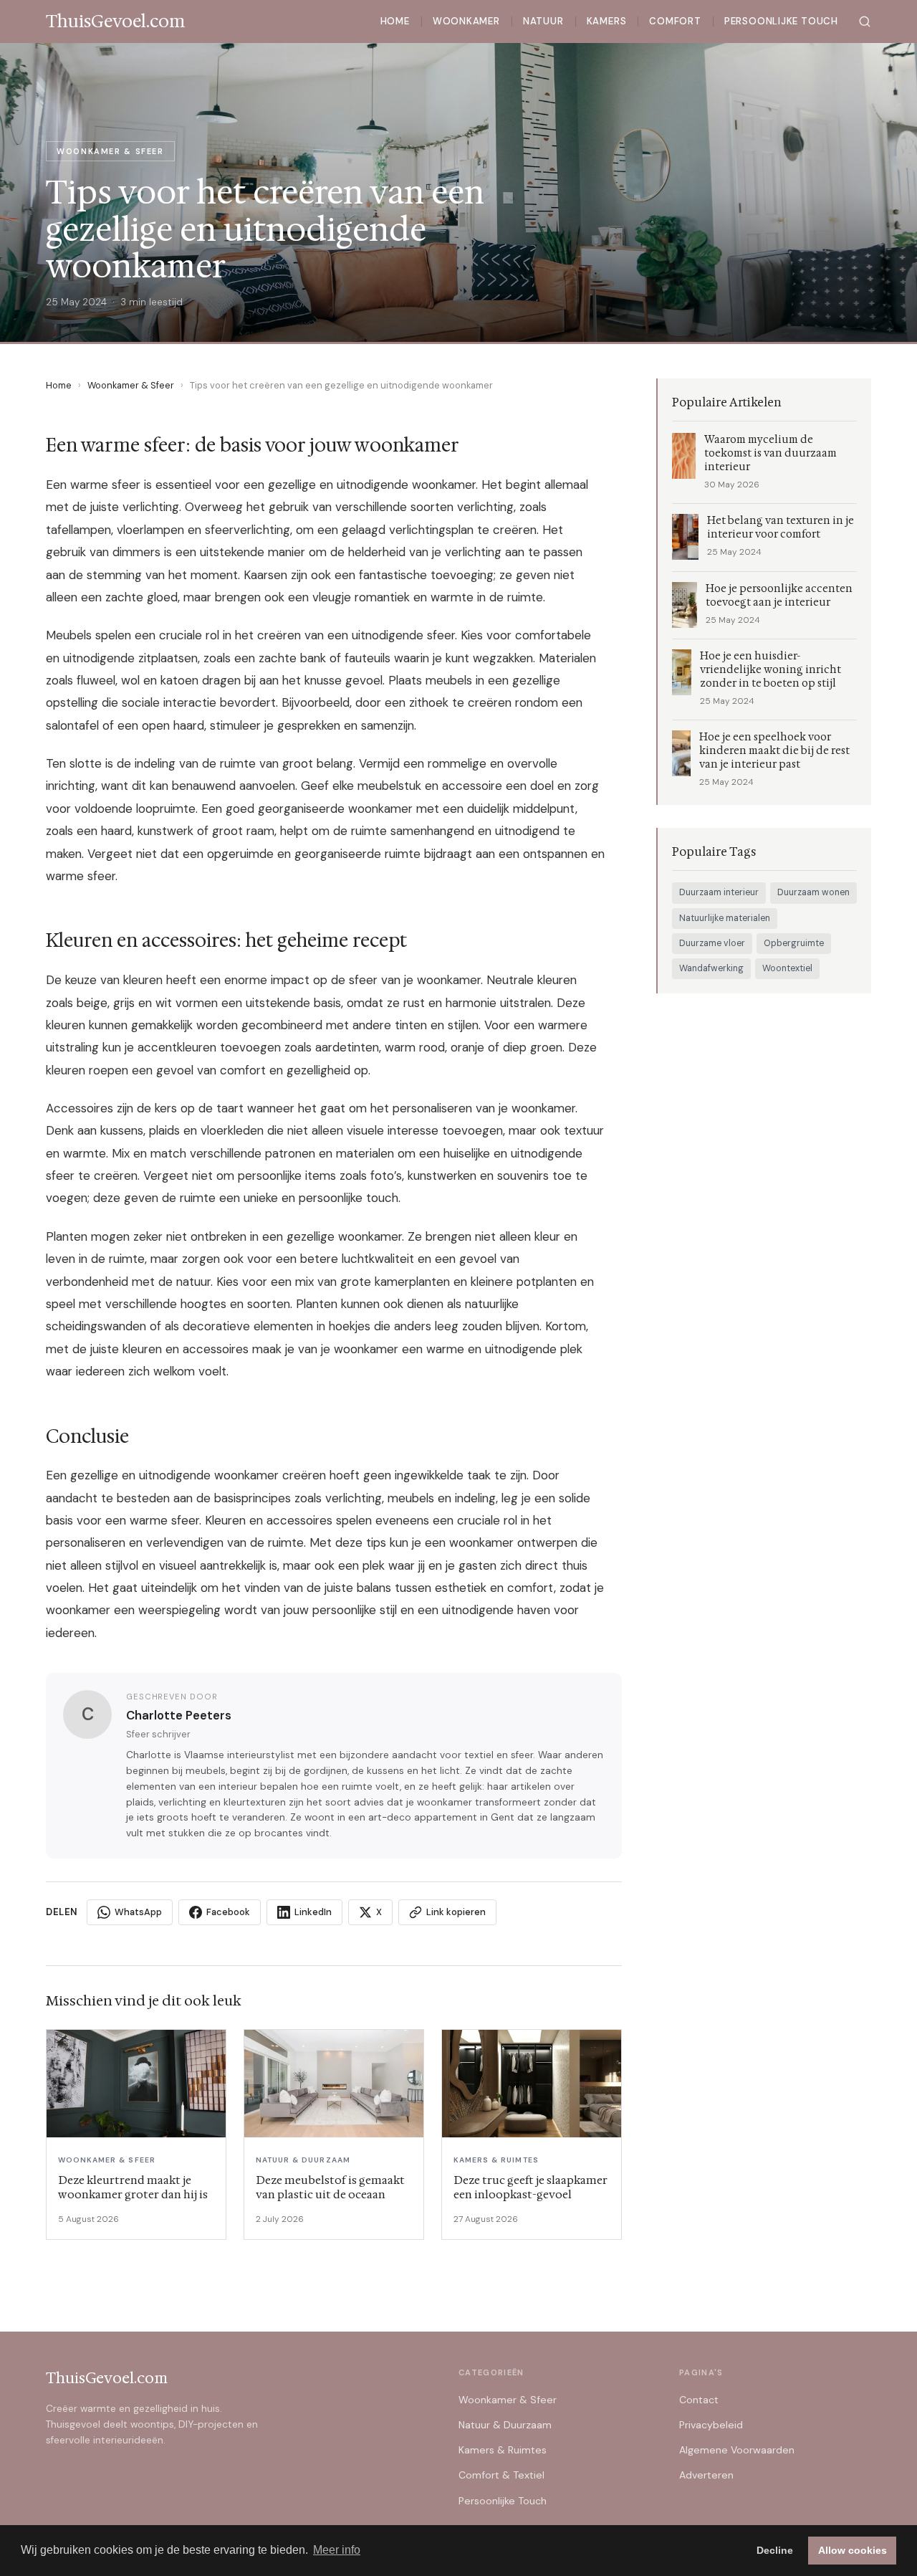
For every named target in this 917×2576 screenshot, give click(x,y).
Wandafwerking (711, 968)
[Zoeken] (865, 22)
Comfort (675, 21)
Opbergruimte (794, 943)
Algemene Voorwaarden (737, 2450)
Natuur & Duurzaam (505, 2425)
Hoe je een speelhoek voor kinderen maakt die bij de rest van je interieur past (774, 751)
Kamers (607, 21)
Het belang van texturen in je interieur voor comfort (781, 528)
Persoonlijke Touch (781, 21)
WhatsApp (138, 1912)
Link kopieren (456, 1912)
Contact (699, 2400)
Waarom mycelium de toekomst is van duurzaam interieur (770, 453)
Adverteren (706, 2475)
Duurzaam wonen (813, 892)
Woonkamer (466, 21)
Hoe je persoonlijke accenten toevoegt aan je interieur (779, 596)
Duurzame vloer (712, 943)
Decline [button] (775, 2550)
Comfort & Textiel (501, 2475)
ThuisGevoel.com (107, 2378)
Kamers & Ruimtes (503, 2450)
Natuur (543, 21)
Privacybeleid (711, 2425)
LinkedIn (313, 1912)
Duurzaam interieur (719, 892)
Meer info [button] (337, 2550)
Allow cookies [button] (853, 2550)
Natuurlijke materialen (725, 918)
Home (395, 21)
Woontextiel (787, 968)
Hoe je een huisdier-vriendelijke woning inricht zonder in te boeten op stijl (770, 670)
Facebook (228, 1912)
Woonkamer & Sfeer (131, 385)
